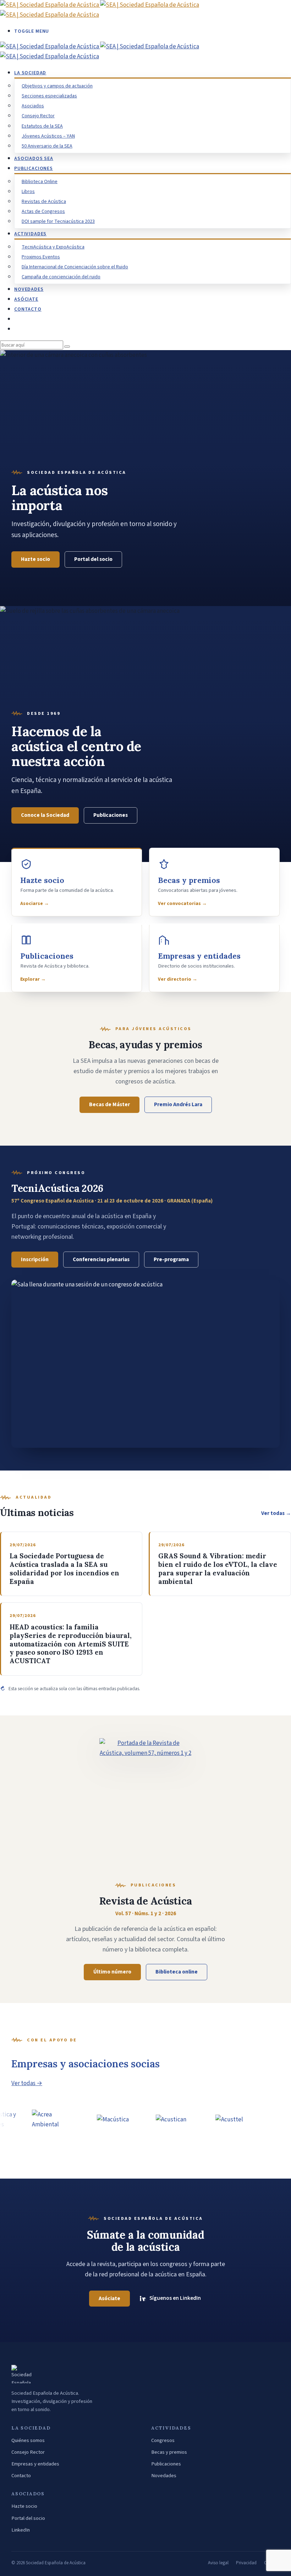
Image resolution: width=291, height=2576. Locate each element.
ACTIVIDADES (30, 234)
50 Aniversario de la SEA (47, 146)
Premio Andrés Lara (178, 1104)
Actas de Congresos (43, 211)
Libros (28, 192)
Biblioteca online (177, 1972)
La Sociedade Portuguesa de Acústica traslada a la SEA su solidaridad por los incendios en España (64, 1569)
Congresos (163, 2440)
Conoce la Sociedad (45, 815)
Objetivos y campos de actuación (57, 86)
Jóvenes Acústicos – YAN (48, 136)
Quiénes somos (28, 2440)
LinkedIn (21, 2530)
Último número (112, 1972)
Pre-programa (171, 1259)
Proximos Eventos (41, 257)
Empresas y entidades (35, 2464)
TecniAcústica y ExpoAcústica (53, 247)
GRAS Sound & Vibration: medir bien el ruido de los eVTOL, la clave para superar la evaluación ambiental (218, 1569)
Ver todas (276, 1513)
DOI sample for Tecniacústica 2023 (58, 221)
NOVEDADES (29, 289)
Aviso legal (218, 2563)
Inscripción (35, 1259)
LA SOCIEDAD (30, 73)
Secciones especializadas (49, 96)
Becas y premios (169, 2452)
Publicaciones (111, 815)
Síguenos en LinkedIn (175, 2298)
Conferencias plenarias (101, 1259)
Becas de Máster (109, 1104)
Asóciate (26, 299)
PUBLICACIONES (34, 168)
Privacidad (246, 2563)
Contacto (21, 2476)
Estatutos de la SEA (42, 126)
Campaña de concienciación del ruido (61, 277)
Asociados (33, 106)
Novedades (164, 2476)
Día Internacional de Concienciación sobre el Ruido (75, 267)
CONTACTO (28, 309)
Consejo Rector (38, 116)
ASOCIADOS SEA (34, 159)
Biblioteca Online (40, 182)
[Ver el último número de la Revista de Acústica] (145, 1803)
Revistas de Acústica (44, 202)
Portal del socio (93, 559)
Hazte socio (35, 559)
